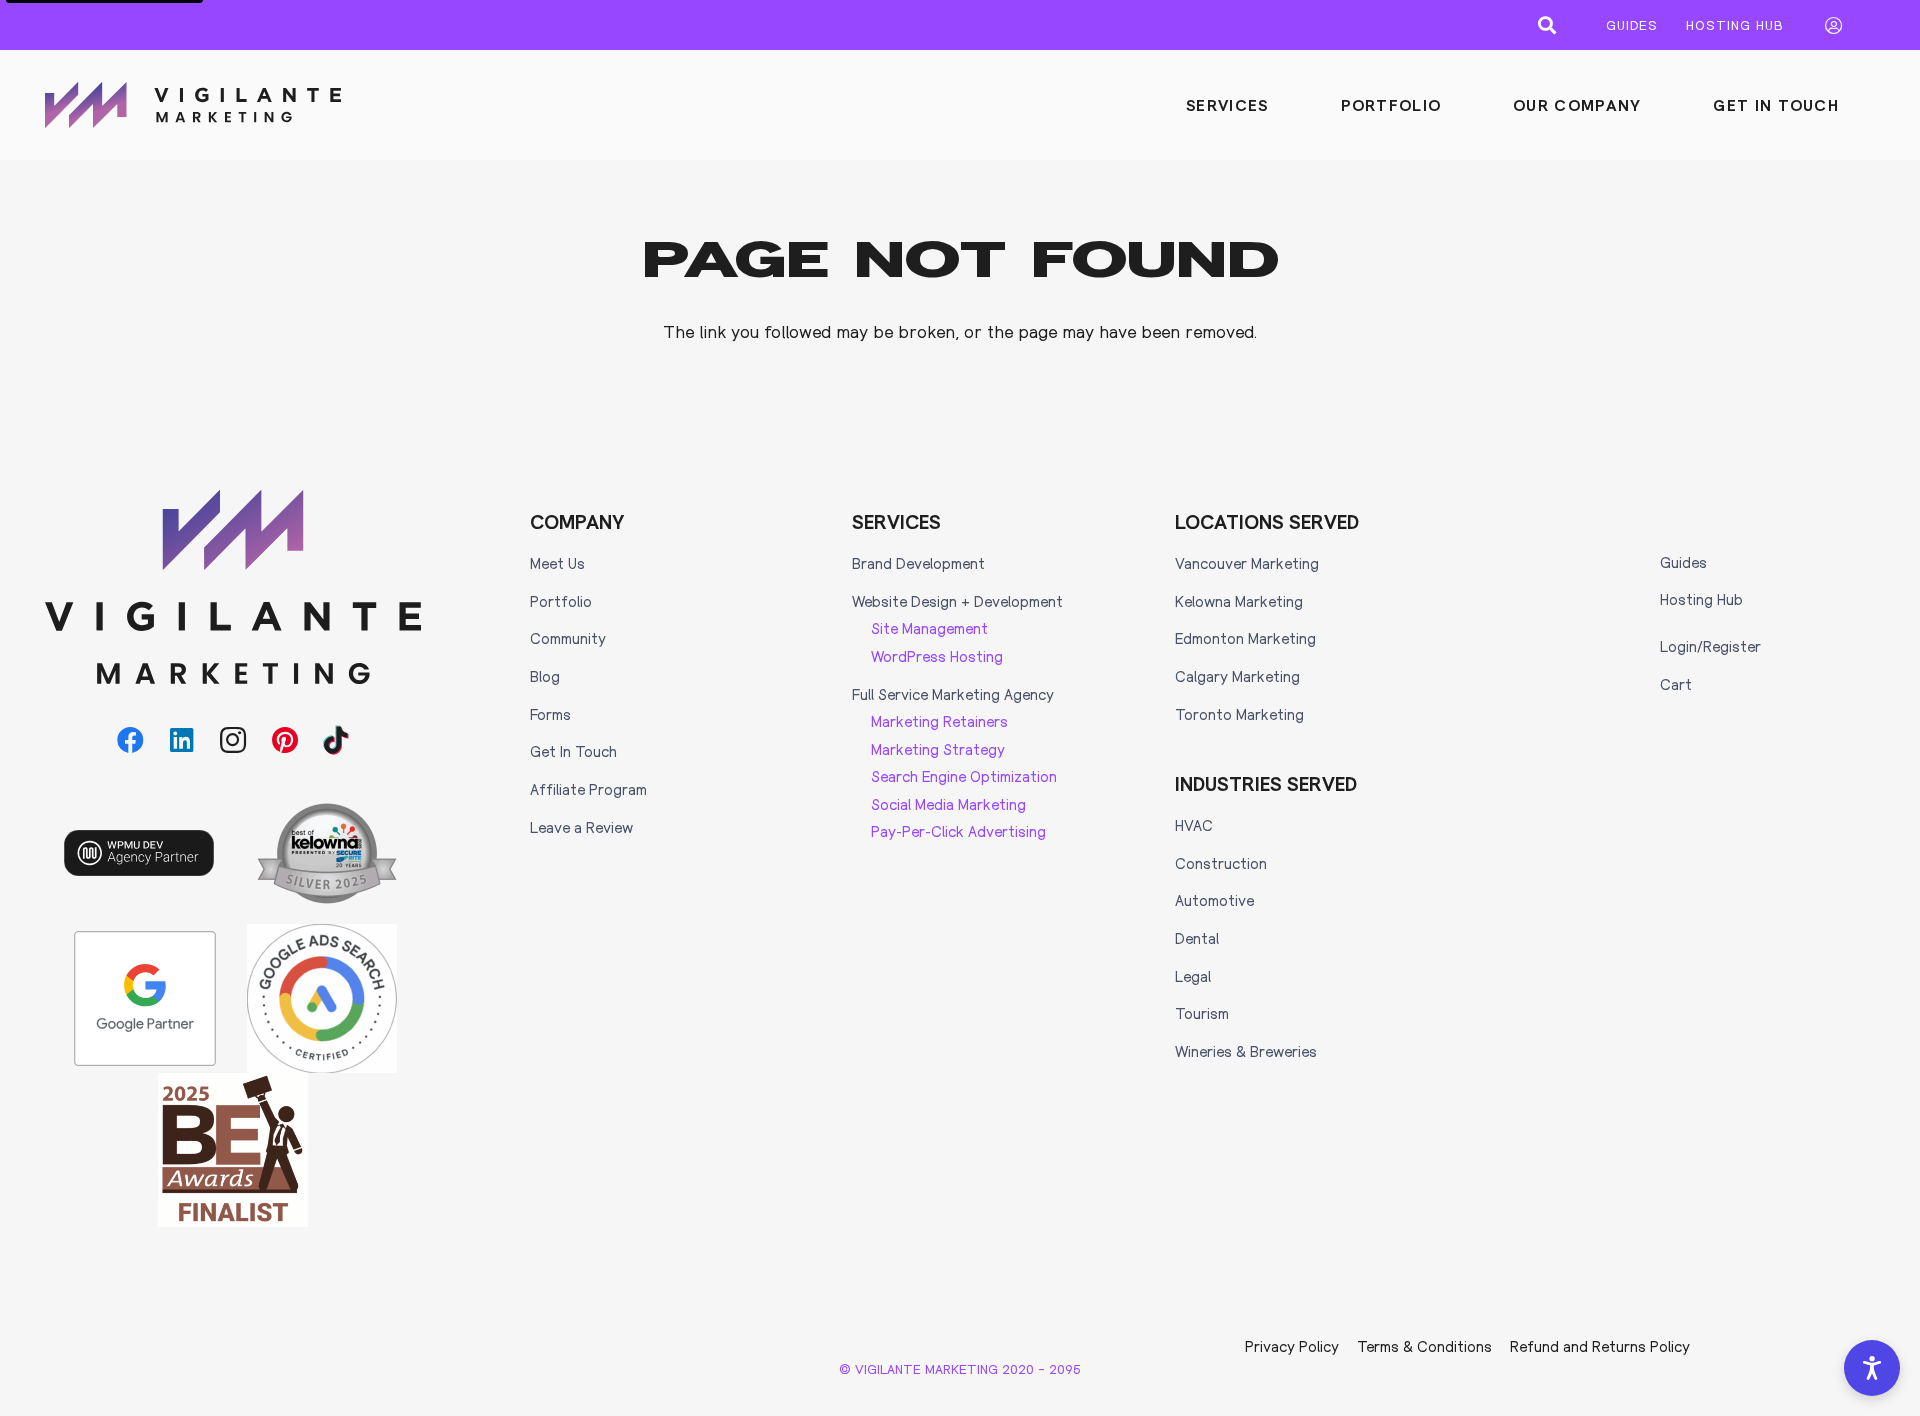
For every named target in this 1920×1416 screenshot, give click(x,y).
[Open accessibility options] (1872, 1368)
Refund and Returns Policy (1600, 1346)
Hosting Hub (1701, 599)
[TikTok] (336, 740)
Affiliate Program (588, 789)
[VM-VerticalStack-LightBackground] (233, 587)
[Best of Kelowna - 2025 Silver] (327, 853)
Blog (545, 676)
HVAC (1194, 825)
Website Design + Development (957, 601)
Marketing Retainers (939, 721)
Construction (1221, 863)
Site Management (929, 628)
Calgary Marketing (1237, 676)
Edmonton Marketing (1245, 638)
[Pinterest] (284, 740)
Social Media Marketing (948, 804)
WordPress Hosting (937, 656)
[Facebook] (130, 740)
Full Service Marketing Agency (953, 694)
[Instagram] (233, 740)
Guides (1683, 562)
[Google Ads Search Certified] (322, 999)
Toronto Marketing (1239, 714)
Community (568, 638)
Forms (550, 714)
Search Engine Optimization (964, 776)
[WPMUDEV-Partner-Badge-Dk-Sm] (139, 853)
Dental (1197, 938)
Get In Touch (573, 751)
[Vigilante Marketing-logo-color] (193, 105)
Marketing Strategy (938, 749)
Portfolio (561, 601)
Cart (1676, 684)
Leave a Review (581, 827)
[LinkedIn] (182, 740)
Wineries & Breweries (1246, 1051)
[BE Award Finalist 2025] (233, 1150)
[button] (1547, 25)
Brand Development (918, 563)
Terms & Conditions (1424, 1346)
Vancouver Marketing (1247, 563)
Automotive (1214, 900)
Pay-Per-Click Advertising (958, 831)
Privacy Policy (1292, 1346)
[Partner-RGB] (145, 999)
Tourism (1202, 1013)
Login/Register (1710, 646)
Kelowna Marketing (1239, 601)
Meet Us (557, 563)
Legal (1193, 976)
